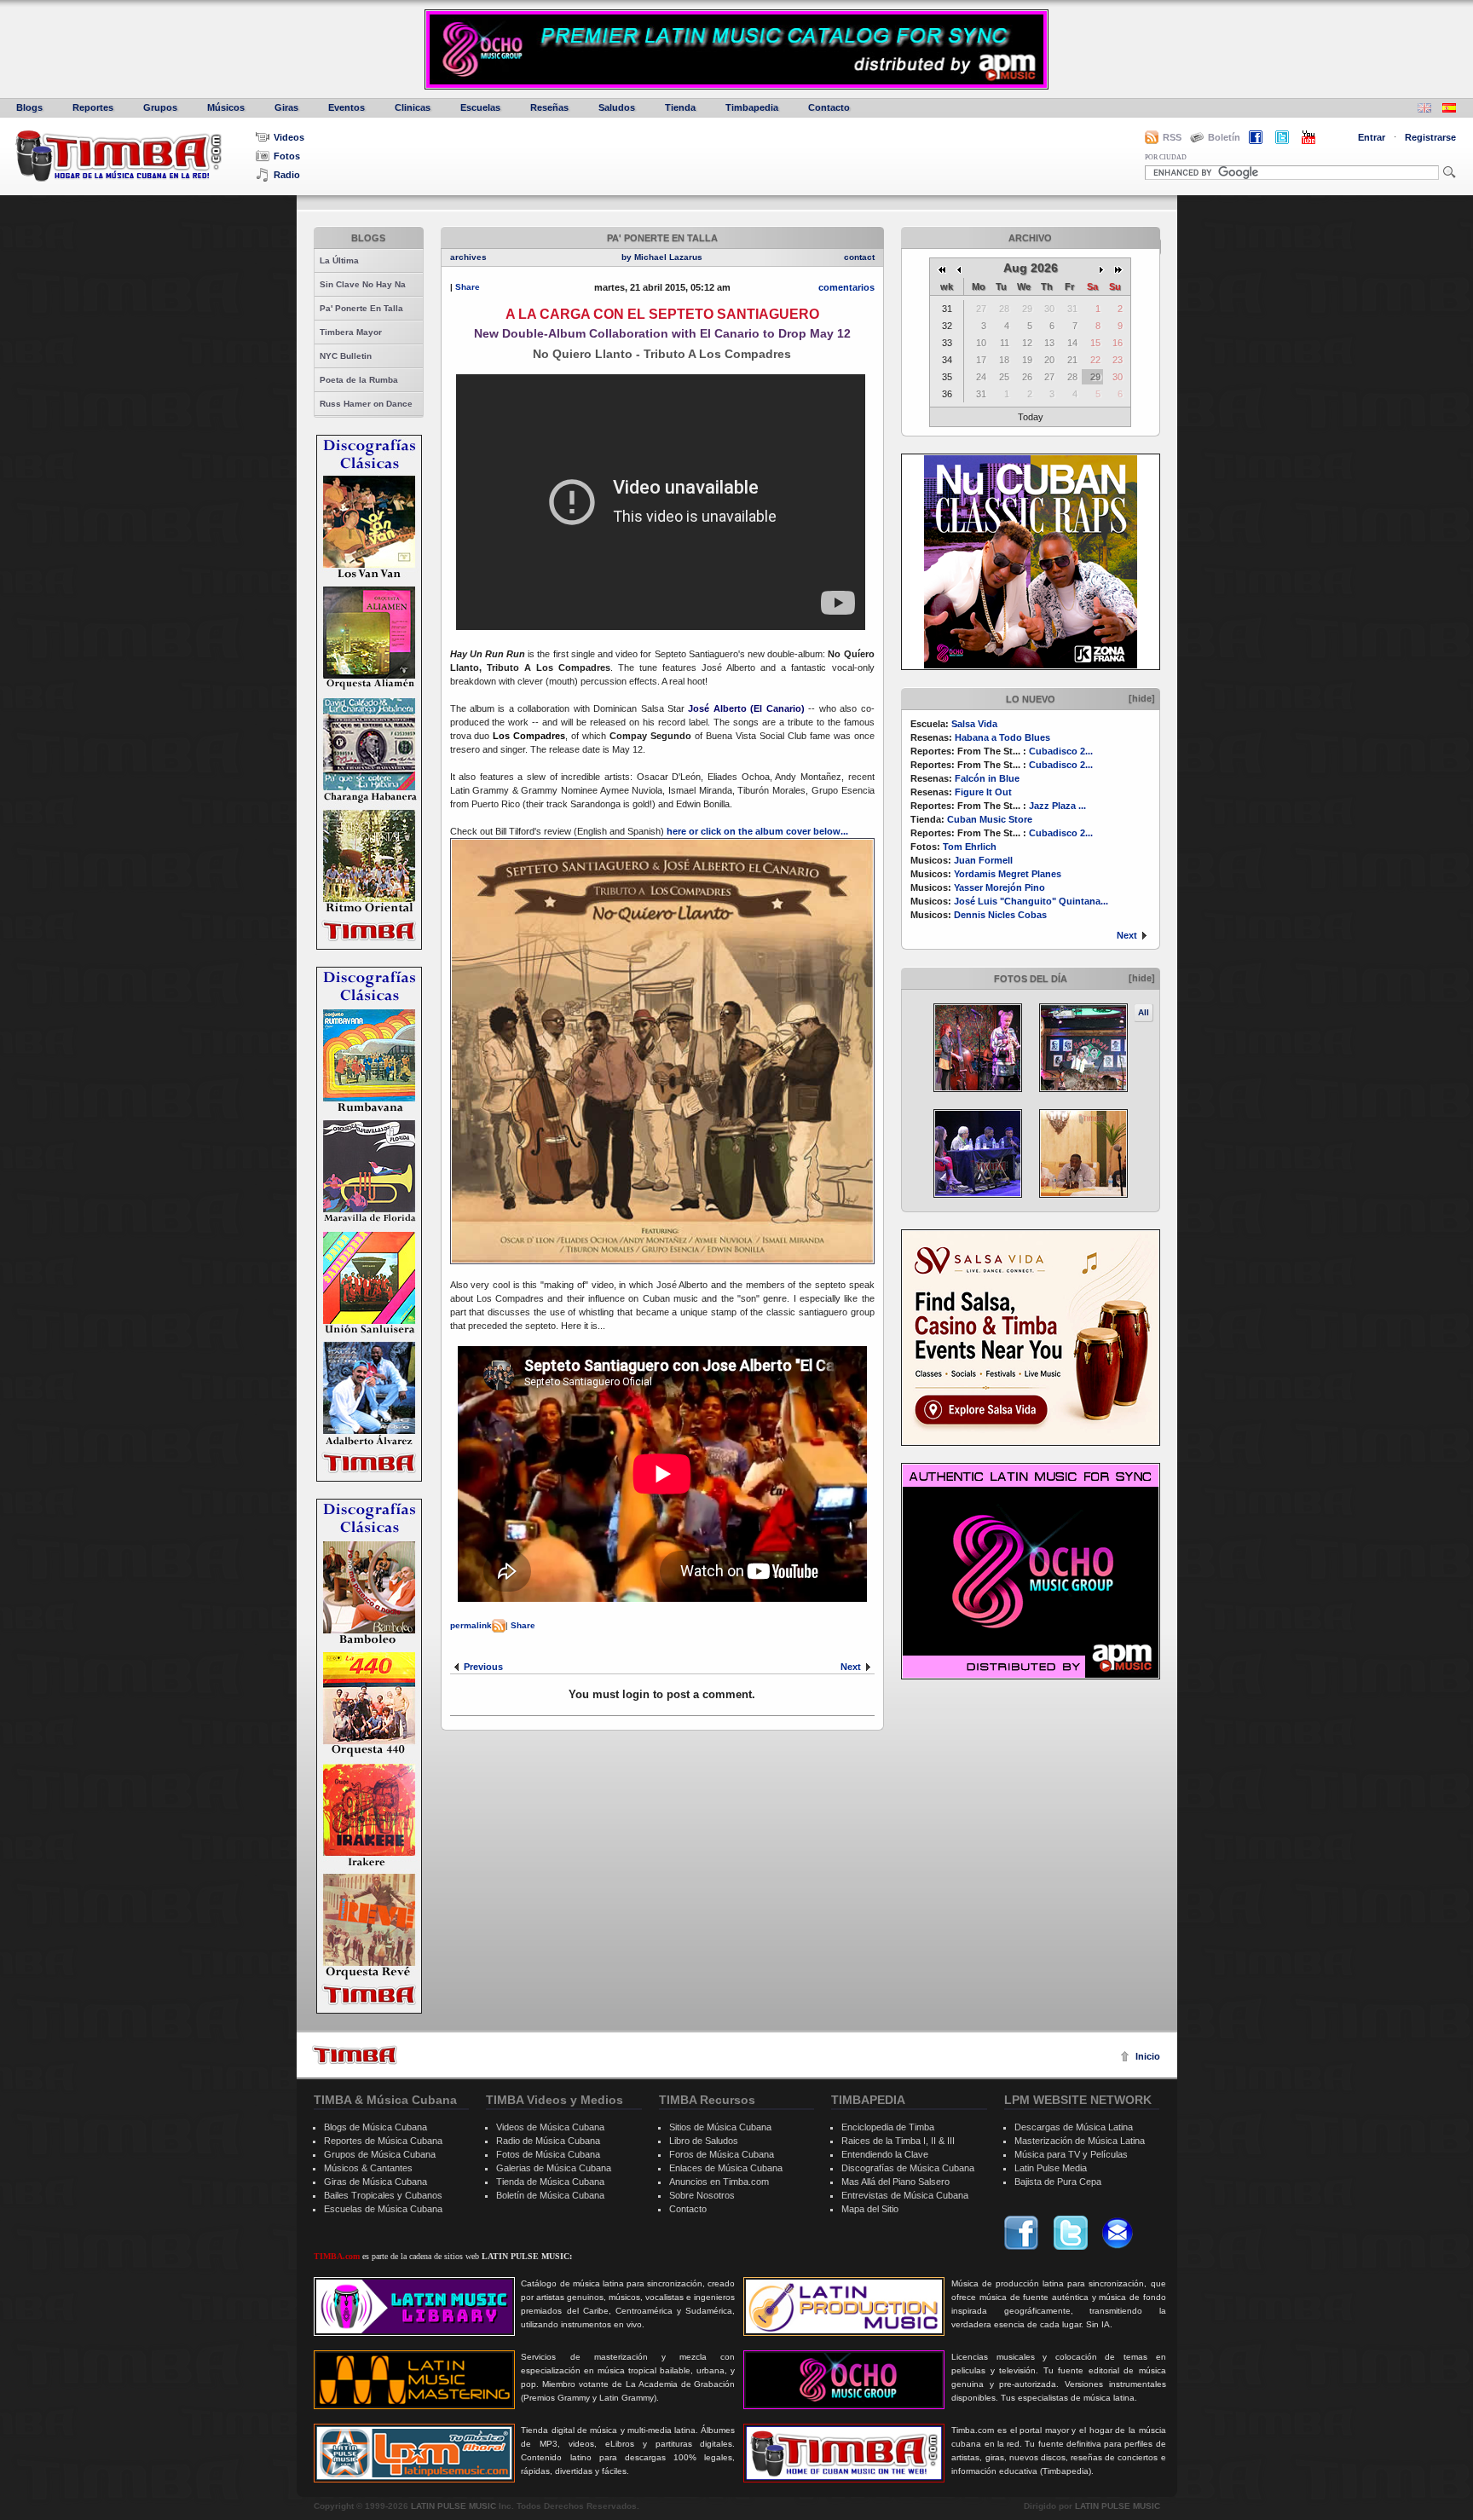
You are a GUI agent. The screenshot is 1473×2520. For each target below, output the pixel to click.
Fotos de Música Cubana (548, 2154)
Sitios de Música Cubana (720, 2127)
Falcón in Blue (987, 778)
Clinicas (413, 107)
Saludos (617, 107)
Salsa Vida (974, 724)
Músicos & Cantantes (368, 2168)
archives (468, 257)
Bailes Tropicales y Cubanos (383, 2195)
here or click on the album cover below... (757, 831)
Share (468, 287)
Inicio (1148, 2056)
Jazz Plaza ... (1057, 806)
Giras (286, 107)
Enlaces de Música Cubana (726, 2168)
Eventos (347, 107)
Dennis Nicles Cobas (1000, 915)
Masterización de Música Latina (1080, 2141)
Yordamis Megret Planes (1008, 874)
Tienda (680, 107)
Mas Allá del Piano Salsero (895, 2182)
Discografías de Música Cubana (908, 2168)
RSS (1172, 137)
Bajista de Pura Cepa (1058, 2182)
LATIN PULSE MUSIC (453, 2506)
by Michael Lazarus (662, 257)
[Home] (355, 2055)
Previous (483, 1667)
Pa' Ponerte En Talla (361, 308)
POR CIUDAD (1166, 157)
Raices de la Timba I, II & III (898, 2141)
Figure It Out (983, 792)
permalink (471, 1625)
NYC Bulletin (346, 356)
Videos (289, 137)
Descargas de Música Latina (1074, 2127)
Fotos (287, 156)
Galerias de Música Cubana (554, 2168)
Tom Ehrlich (970, 847)
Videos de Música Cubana (550, 2127)
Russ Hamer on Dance (366, 404)
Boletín (1224, 137)
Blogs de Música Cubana (375, 2127)
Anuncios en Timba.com (719, 2182)
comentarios (846, 287)
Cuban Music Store (990, 819)
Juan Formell (983, 860)
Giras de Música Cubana (375, 2182)
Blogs (29, 107)
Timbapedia (752, 107)
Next (1127, 935)
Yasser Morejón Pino (999, 887)
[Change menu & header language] (1424, 110)
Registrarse (1430, 137)
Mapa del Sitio (870, 2209)
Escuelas (480, 107)
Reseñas (549, 107)
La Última (339, 260)
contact (859, 257)
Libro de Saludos (704, 2141)
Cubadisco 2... (1061, 751)
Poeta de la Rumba (359, 380)
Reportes (93, 107)
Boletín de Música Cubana (550, 2195)
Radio (287, 175)
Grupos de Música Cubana (380, 2154)
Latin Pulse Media (1051, 2168)
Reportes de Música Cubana (383, 2141)
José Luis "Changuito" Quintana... (1031, 901)
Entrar (1372, 137)
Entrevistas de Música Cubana (905, 2195)
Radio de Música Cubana (548, 2141)
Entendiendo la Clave (885, 2154)
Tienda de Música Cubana (550, 2182)
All (1144, 1012)
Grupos (160, 107)
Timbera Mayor (351, 332)
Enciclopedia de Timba (888, 2127)
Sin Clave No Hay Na (363, 284)
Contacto (829, 107)
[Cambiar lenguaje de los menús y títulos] (1449, 110)
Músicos (226, 107)
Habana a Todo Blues (1002, 737)
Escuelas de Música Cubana (383, 2209)
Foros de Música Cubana (722, 2154)
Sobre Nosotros (702, 2195)
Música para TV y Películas (1071, 2154)
